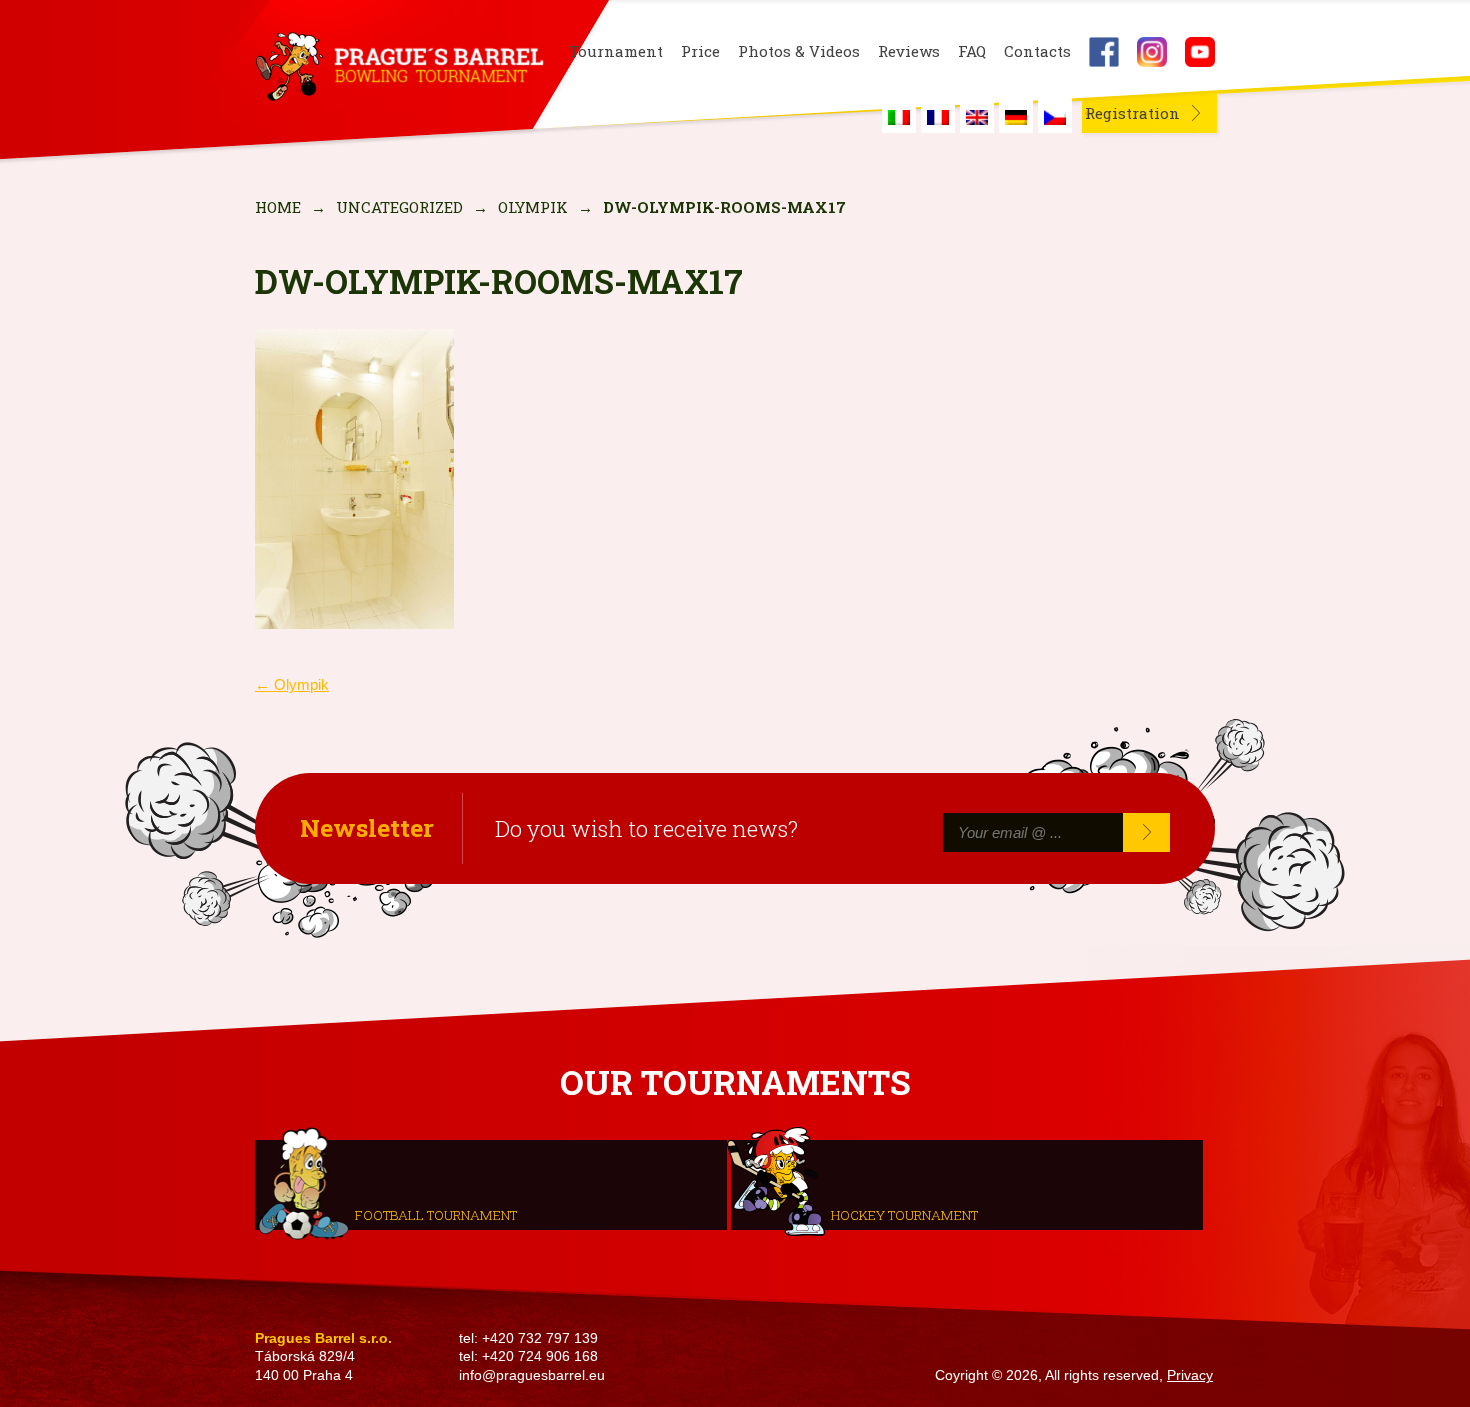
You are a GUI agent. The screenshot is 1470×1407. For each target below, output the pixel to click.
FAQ (972, 51)
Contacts (1037, 51)
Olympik (533, 207)
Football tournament (436, 1215)
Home (278, 207)
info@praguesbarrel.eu (532, 1375)
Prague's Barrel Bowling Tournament (396, 67)
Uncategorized (399, 207)
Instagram (1152, 52)
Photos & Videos (799, 51)
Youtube (1200, 52)
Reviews (909, 51)
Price (700, 51)
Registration (1132, 113)
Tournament (616, 51)
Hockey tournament (904, 1215)
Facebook (1104, 52)
